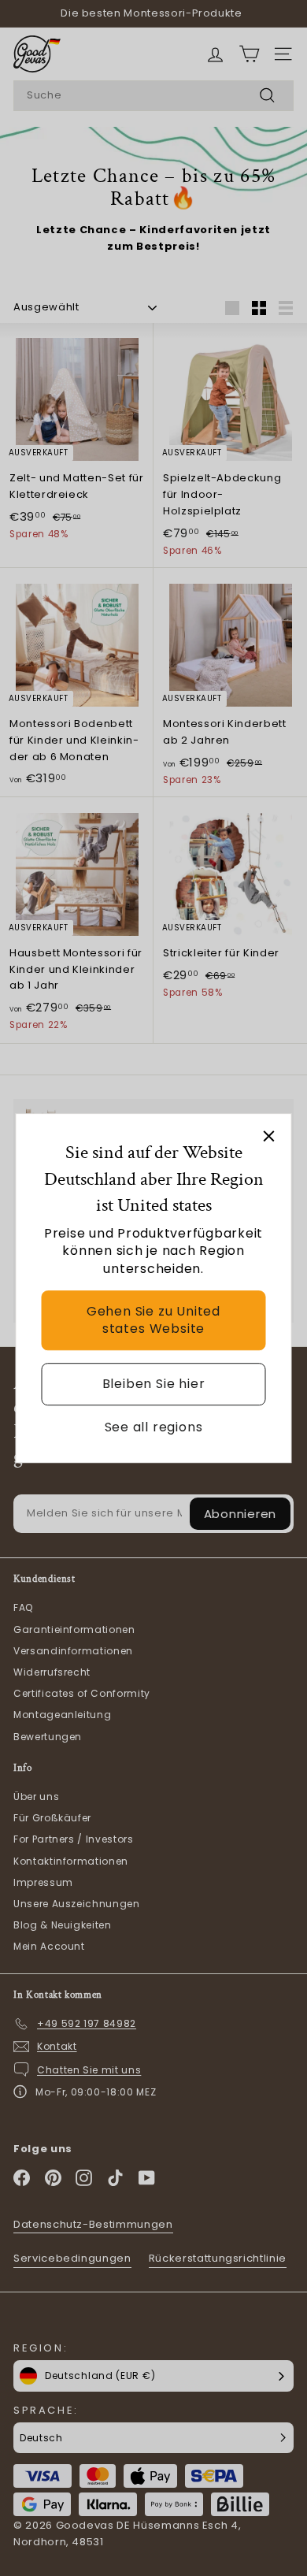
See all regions (154, 1427)
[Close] (269, 1136)
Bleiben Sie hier (154, 1384)
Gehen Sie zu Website (153, 1320)
